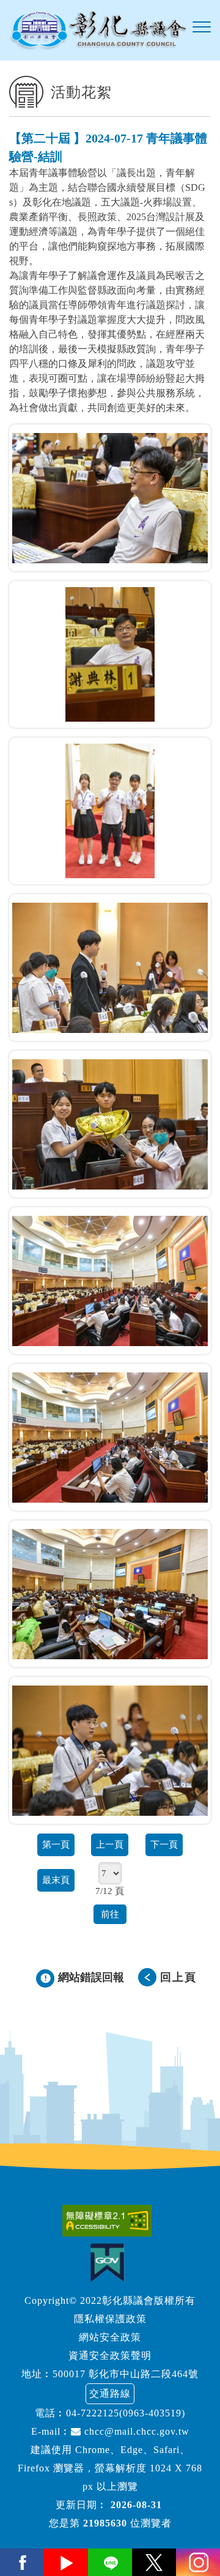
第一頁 (56, 1844)
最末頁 (56, 1880)
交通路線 (110, 2393)
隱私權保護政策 (110, 2319)
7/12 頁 (110, 1891)
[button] (202, 28)
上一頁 (110, 1844)
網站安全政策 (110, 2337)
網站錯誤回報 (91, 1977)
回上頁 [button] (178, 1977)
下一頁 (164, 1844)
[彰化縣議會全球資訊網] (98, 30)
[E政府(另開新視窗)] (110, 2263)
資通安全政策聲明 (110, 2356)
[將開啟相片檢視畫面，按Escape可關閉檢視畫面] (110, 498)
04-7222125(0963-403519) (126, 2413)
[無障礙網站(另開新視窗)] (110, 2221)
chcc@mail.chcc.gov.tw (135, 2431)
